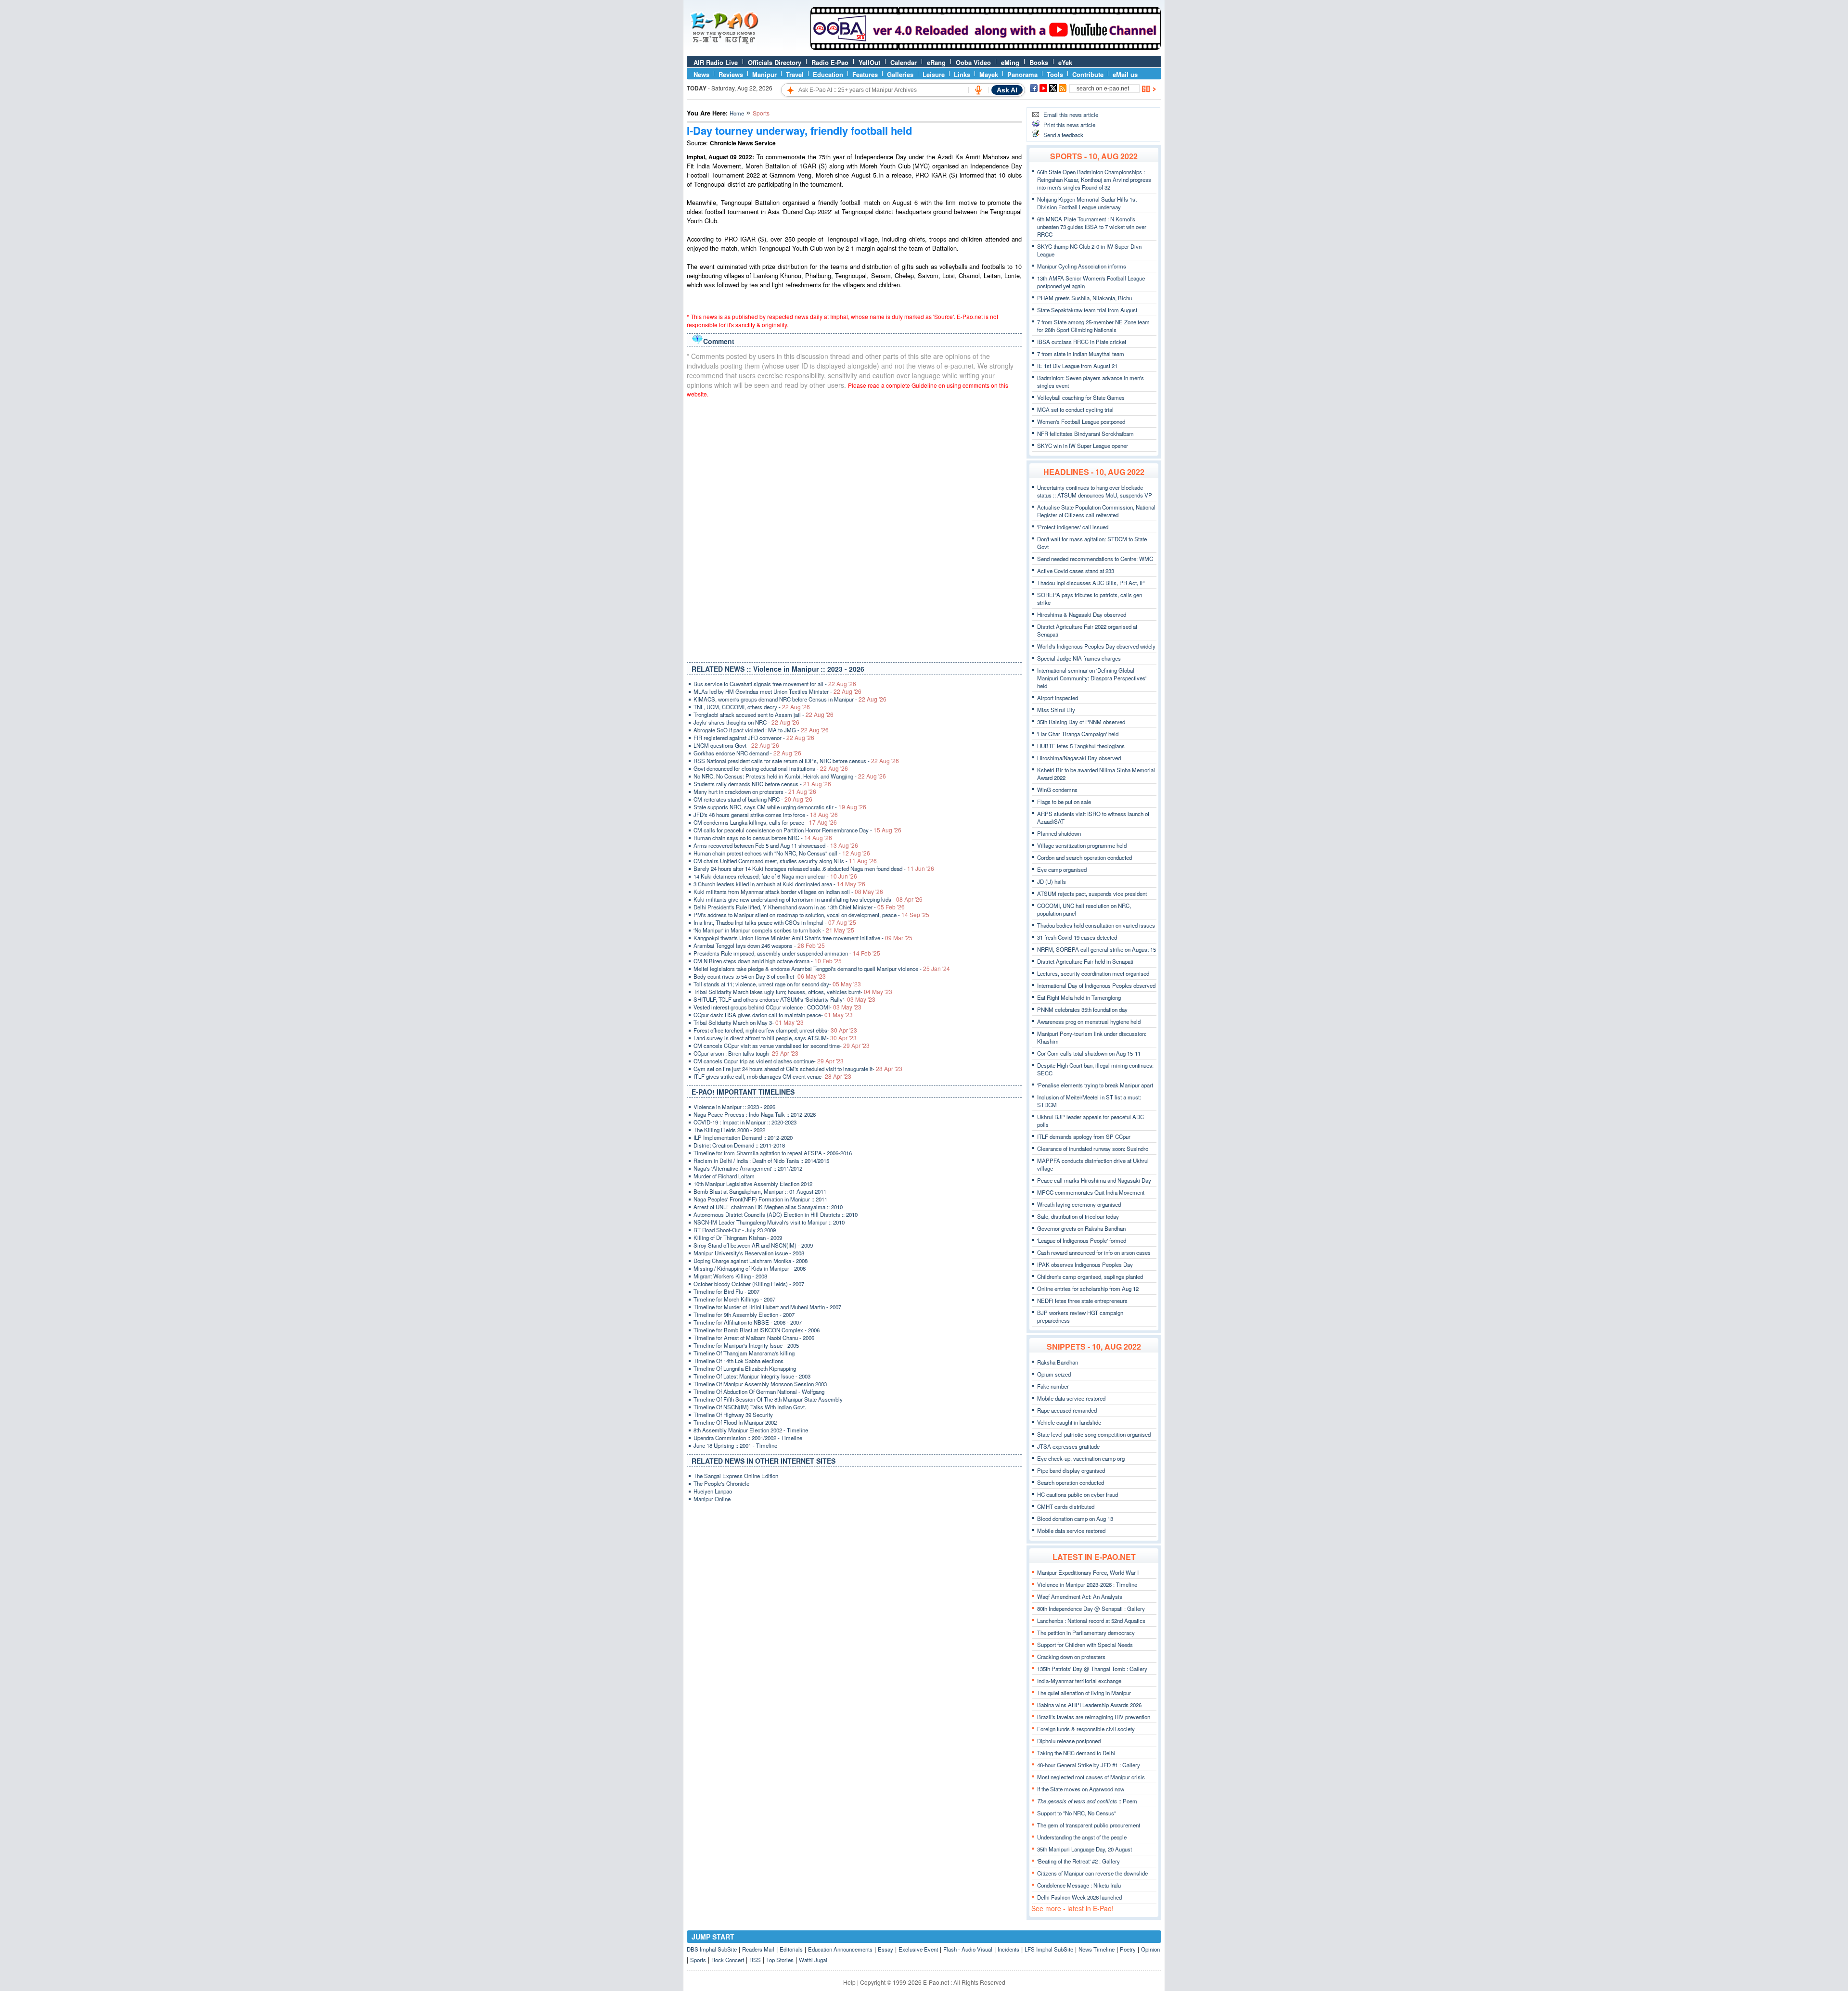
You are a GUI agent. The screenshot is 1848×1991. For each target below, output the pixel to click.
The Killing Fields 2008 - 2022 (729, 1130)
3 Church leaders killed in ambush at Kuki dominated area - (779, 884)
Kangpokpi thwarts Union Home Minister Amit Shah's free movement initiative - (803, 938)
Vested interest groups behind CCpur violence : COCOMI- (777, 1007)
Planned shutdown (1059, 833)
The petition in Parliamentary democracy (1086, 1633)
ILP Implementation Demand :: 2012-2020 (743, 1137)
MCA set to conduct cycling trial (1075, 409)
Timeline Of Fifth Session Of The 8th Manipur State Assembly (768, 1399)
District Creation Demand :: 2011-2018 (739, 1145)
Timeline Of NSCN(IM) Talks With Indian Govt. (750, 1407)
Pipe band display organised (1071, 1470)
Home (737, 113)
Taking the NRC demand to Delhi (1076, 1753)
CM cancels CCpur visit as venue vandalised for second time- (782, 1046)
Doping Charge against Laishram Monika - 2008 (751, 1261)
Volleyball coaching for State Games (1081, 397)
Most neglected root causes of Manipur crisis (1091, 1777)
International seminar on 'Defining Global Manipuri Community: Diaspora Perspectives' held (1092, 678)
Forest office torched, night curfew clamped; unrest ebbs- (775, 1030)
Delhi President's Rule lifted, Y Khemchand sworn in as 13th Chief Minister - (799, 907)
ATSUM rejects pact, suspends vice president (1092, 893)
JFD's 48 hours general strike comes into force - (766, 815)
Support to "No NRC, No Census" (1077, 1813)
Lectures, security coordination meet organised (1093, 973)
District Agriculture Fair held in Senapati (1085, 961)
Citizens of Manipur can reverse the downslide (1092, 1873)
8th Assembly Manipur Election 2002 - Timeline (751, 1430)
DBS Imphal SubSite (712, 1949)
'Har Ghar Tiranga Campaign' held (1078, 734)
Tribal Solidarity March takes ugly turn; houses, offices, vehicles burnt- (793, 992)
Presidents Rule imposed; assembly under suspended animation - (787, 953)
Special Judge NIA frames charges (1079, 658)
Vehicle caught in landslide (1069, 1422)
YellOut (869, 62)
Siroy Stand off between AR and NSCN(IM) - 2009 (753, 1245)
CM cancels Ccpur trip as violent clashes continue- (769, 1061)
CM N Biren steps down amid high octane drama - (768, 961)
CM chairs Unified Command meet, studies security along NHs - (785, 861)
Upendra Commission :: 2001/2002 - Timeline (748, 1438)
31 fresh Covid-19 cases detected (1077, 937)
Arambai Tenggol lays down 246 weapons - (759, 945)
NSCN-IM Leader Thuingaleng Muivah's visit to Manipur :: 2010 (769, 1222)
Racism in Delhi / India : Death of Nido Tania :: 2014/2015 (761, 1161)
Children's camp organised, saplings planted (1090, 1276)
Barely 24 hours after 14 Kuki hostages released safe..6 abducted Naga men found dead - (814, 868)
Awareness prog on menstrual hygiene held (1089, 1021)
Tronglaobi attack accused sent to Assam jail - (764, 715)
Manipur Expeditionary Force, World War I (1088, 1572)
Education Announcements (840, 1949)
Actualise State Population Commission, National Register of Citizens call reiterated (1096, 511)
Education (828, 74)
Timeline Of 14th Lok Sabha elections (738, 1361)
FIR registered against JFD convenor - (754, 738)
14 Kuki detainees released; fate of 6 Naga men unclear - (775, 876)
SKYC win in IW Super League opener (1083, 446)
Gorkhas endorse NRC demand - (747, 753)
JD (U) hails (1052, 881)
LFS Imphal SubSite (1049, 1949)
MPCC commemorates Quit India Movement (1091, 1192)
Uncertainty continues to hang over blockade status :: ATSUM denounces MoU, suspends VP (1095, 491)
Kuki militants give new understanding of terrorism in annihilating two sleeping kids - (808, 899)
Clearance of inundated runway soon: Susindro (1093, 1149)
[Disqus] (854, 528)
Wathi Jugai (813, 1960)
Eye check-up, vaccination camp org (1081, 1458)
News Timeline (1097, 1949)
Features (865, 74)
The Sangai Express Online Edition (736, 1476)
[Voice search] (978, 90)
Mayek (989, 74)
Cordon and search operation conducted (1084, 857)
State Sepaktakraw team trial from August (1087, 310)
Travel (795, 74)
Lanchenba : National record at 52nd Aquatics (1091, 1621)
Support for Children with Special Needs (1085, 1645)
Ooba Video (973, 62)
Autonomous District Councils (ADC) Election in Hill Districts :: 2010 (776, 1214)
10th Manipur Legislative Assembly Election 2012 (753, 1184)
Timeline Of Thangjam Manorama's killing (744, 1353)
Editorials (791, 1949)
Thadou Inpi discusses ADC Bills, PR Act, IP (1091, 583)
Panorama (1022, 74)
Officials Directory (775, 62)
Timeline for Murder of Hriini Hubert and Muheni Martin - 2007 (767, 1307)
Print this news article (1069, 125)
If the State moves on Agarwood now (1081, 1789)
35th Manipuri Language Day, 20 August (1084, 1849)
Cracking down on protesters (1071, 1657)
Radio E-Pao (830, 62)
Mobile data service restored (1071, 1398)
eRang (936, 62)
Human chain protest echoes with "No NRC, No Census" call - (782, 853)
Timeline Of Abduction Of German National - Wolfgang (759, 1391)
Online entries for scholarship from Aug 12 (1088, 1289)
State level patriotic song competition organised (1094, 1434)
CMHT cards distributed (1066, 1506)
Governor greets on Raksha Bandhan (1081, 1228)
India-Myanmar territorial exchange (1079, 1681)
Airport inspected (1058, 698)
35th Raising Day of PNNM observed (1081, 722)
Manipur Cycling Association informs (1082, 266)
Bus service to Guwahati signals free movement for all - (775, 684)
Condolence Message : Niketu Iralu (1079, 1885)
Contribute (1088, 74)
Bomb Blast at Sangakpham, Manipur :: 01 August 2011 (760, 1191)
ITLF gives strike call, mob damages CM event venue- (772, 1076)
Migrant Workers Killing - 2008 (730, 1276)
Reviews (731, 74)
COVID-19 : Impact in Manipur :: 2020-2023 (745, 1122)
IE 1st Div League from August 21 (1077, 366)
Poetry (1128, 1949)
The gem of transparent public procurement (1089, 1825)
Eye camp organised (1062, 869)
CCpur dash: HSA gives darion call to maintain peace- (773, 1015)
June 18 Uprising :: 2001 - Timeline (735, 1445)
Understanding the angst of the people (1082, 1837)
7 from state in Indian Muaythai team (1081, 354)
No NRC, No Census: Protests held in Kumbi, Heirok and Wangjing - (790, 776)
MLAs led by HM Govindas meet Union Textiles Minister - (777, 691)
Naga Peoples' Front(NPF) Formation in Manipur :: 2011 (760, 1199)
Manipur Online (712, 1499)
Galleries (900, 74)
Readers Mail (758, 1949)
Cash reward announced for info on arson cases (1094, 1252)
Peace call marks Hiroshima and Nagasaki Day (1094, 1180)
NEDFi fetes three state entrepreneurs (1082, 1301)
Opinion (1150, 1949)
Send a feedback (1063, 135)
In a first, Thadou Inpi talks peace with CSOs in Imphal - (775, 922)
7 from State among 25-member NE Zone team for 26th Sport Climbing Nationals (1093, 326)
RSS (755, 1960)
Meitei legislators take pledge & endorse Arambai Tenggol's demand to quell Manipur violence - (822, 969)
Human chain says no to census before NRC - (763, 838)
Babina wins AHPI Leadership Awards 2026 (1089, 1705)
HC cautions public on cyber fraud (1078, 1494)
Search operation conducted (1071, 1482)
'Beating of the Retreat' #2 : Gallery (1078, 1861)
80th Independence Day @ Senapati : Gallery (1091, 1608)
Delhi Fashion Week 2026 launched (1079, 1897)
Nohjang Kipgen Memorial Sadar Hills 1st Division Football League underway (1087, 203)
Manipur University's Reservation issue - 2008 (749, 1253)
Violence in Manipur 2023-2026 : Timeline (1087, 1584)
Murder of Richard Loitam (724, 1176)
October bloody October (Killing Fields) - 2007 (749, 1284)
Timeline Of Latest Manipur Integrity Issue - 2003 (752, 1376)
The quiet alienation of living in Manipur (1084, 1693)
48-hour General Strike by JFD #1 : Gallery (1089, 1765)
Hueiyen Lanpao (713, 1491)
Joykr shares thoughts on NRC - (746, 722)
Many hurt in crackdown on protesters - (755, 791)
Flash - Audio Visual (968, 1949)
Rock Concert (728, 1960)
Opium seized (1054, 1374)
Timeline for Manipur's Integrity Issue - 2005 (746, 1345)
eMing (1010, 62)
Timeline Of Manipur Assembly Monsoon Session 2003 (760, 1384)
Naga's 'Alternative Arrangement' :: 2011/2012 (748, 1168)
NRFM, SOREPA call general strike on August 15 (1097, 949)
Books (1039, 62)
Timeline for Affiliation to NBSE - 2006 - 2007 (748, 1322)
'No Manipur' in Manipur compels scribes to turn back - (774, 930)
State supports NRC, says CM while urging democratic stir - (780, 807)
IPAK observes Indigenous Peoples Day (1085, 1264)
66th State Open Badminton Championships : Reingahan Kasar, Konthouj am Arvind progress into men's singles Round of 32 (1094, 179)
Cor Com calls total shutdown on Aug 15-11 (1089, 1053)
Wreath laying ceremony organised (1079, 1204)
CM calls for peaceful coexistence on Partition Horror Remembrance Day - (797, 830)
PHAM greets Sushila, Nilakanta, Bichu (1084, 298)
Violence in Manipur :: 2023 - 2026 (734, 1107)
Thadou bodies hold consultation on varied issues (1096, 925)
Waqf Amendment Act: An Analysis (1080, 1596)
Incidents (1008, 1949)
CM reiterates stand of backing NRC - (753, 799)
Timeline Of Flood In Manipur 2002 (735, 1422)
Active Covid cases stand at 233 (1076, 571)
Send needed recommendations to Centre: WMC (1095, 559)
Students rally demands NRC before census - (762, 784)
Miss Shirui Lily (1056, 710)
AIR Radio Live (716, 62)
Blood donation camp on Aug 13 (1075, 1519)
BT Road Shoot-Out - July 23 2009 (735, 1230)
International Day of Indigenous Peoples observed (1096, 985)
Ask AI (1007, 90)
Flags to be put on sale (1064, 802)
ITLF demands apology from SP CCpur (1084, 1136)
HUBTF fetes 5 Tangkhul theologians (1081, 746)
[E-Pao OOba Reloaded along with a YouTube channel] (986, 48)
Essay (885, 1949)
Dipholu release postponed (1069, 1741)
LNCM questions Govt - (736, 745)
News (701, 74)
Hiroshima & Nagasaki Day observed (1082, 614)
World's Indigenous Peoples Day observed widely (1096, 646)
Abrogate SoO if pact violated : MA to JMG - (761, 730)
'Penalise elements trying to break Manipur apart (1095, 1085)
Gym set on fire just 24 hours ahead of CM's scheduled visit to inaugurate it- (798, 1069)
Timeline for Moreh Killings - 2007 (734, 1299)
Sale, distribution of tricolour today (1078, 1216)
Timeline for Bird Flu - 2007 (726, 1291)
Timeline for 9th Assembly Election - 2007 (744, 1315)
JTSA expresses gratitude (1068, 1446)
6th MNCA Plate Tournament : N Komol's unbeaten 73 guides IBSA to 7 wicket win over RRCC (1092, 227)
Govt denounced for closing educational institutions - (771, 768)
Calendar (904, 62)
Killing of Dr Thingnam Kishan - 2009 (738, 1238)
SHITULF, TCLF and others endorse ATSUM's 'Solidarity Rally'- (784, 999)
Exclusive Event (918, 1949)
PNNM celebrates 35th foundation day (1082, 1009)
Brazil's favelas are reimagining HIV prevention (1094, 1717)
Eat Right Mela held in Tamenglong (1079, 997)
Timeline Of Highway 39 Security (733, 1415)
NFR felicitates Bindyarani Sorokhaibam (1085, 434)
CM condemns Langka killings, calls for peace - (765, 822)
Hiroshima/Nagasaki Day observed (1079, 758)
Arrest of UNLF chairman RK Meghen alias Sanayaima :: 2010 (768, 1207)
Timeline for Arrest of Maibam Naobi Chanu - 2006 (754, 1338)
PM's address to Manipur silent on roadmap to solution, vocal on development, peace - (811, 915)
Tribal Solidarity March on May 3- (749, 1022)
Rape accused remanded (1067, 1410)
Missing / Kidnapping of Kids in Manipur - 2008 (750, 1268)
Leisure (934, 74)
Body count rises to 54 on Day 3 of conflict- (760, 976)
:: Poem (1087, 1801)
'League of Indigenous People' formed (1082, 1240)
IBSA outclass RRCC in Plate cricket (1082, 342)
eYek (1065, 62)
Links (962, 74)
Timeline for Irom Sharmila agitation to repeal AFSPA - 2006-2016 (773, 1153)
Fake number (1053, 1386)
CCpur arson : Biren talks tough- (746, 1053)
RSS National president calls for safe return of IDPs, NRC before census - (796, 761)
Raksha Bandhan (1058, 1362)
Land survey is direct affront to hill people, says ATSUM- (775, 1038)
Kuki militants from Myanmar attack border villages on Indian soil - (788, 892)
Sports (698, 1960)
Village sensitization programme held (1082, 845)
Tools (1055, 74)
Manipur (764, 74)
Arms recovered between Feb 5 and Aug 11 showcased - (776, 845)
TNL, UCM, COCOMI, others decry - (752, 707)
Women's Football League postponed (1081, 421)
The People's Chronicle (721, 1483)
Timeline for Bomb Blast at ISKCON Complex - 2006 (757, 1330)
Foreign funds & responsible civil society (1086, 1729)
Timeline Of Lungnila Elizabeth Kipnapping (745, 1368)
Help (849, 1982)
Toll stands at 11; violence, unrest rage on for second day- (777, 984)
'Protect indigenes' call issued (1073, 527)
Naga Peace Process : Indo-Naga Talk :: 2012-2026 (755, 1114)
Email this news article (1071, 115)
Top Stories (780, 1960)
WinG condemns (1057, 790)
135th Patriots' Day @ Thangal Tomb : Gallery (1092, 1669)
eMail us (1125, 74)
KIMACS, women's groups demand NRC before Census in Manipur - (790, 699)
